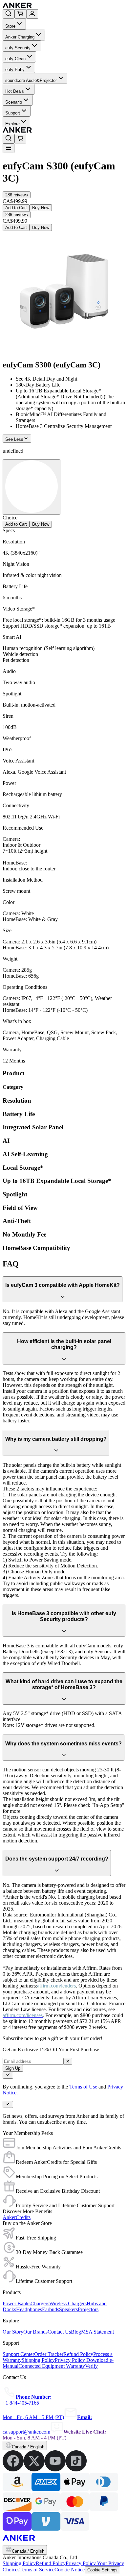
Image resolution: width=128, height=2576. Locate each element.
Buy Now (41, 208)
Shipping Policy (19, 2563)
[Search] (9, 14)
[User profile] (32, 14)
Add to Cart (16, 208)
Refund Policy (51, 2563)
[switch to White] (32, 487)
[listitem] (13, 2470)
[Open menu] (9, 148)
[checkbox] (8, 2075)
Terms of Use (83, 2087)
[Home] (65, 6)
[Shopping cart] (20, 14)
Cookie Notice (70, 2570)
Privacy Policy (81, 2563)
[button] (17, 195)
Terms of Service (37, 2570)
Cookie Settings (102, 2570)
